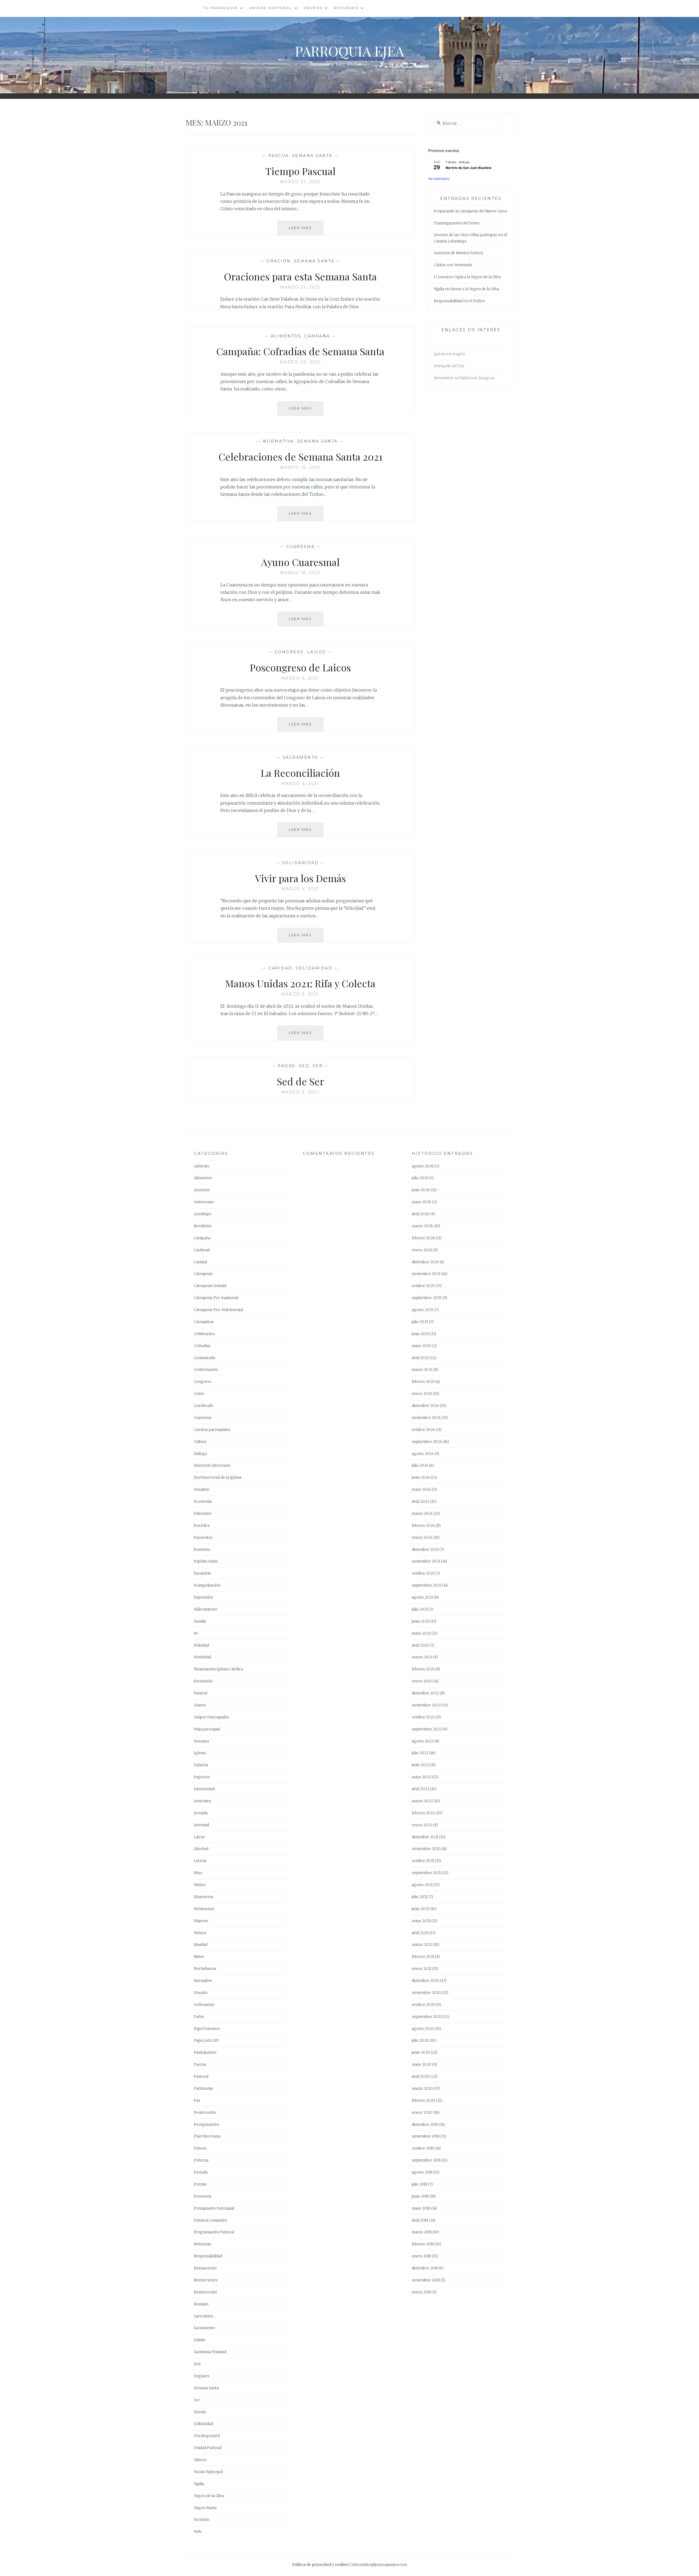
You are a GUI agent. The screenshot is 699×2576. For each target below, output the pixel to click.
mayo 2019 (421, 2208)
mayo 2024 (421, 1489)
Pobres (200, 2148)
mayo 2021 (421, 1921)
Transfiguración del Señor (457, 223)
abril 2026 (420, 1214)
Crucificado (204, 1406)
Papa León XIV (206, 2040)
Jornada (201, 1813)
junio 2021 (420, 1909)
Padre (287, 1066)
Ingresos (202, 1777)
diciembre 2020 (426, 1981)
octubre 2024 (423, 1430)
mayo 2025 (421, 1346)
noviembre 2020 (426, 1993)
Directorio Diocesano (212, 1465)
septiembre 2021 (426, 1873)
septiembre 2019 (426, 2160)
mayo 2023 (421, 1633)
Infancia (201, 1765)
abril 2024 (420, 1502)
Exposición (203, 1597)
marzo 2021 (422, 1945)
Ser (318, 1066)
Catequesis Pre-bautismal (216, 1298)
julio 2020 (420, 2040)
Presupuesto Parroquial (214, 2208)
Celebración (204, 1334)
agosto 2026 (423, 1166)
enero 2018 (422, 2292)
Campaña (317, 336)
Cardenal (202, 1250)
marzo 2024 (422, 1514)
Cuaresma (300, 547)
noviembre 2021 (426, 1849)
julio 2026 (420, 1178)
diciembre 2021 (425, 1837)
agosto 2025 (423, 1310)
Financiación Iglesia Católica (218, 1669)
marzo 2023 (422, 1657)
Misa (198, 1873)
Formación (203, 1681)
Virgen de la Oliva (209, 2496)
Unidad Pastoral (271, 8)
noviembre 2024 (426, 1418)
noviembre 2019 (426, 2136)
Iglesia (200, 1753)
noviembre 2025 (426, 1274)
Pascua (279, 156)
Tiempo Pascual (300, 171)
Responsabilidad (208, 2256)
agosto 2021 (422, 1885)
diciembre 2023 (425, 1550)
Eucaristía (202, 1573)
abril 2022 (420, 1789)
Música (200, 1933)
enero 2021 (422, 1969)
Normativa (279, 441)
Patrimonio (204, 2089)
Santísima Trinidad (210, 2352)
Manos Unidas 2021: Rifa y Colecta (300, 983)
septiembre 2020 (427, 2017)
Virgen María (205, 2508)
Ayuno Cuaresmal (300, 562)
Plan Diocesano (207, 2136)
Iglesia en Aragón (449, 354)
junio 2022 (421, 1765)
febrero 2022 (423, 1813)
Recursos (346, 8)
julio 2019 (420, 2184)
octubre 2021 (423, 1861)
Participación (205, 2052)
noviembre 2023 (426, 1561)
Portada (201, 2172)
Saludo (200, 2340)
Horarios (202, 1741)
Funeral (201, 1693)
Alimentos (286, 336)
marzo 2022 (422, 1801)
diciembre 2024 (425, 1406)
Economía (203, 1502)
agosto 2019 (422, 2172)
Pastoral (201, 2076)
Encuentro (203, 1538)
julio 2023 (420, 1609)
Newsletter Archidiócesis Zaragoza (464, 378)
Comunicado (205, 1358)
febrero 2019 (423, 2244)
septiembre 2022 (427, 1729)
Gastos (200, 1705)
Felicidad (201, 1645)
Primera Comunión (210, 2220)
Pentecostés (205, 2113)
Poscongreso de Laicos (300, 667)
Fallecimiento (206, 1609)
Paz (197, 2101)
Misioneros (204, 1897)
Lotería (200, 1861)
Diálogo (201, 1454)
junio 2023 (420, 1621)
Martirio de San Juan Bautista (469, 168)
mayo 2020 (422, 2064)
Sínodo (200, 2412)
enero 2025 (422, 1394)
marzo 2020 (422, 2089)
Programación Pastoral (214, 2232)
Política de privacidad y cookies (320, 2565)
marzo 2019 (422, 2232)
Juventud (202, 1825)
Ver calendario (439, 178)
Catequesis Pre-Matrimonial (218, 1310)
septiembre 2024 (427, 1442)
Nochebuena (205, 1969)
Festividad (202, 1657)
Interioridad (204, 1789)
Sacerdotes (204, 2316)
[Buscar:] (466, 124)
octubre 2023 (423, 1573)
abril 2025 (420, 1358)
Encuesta (202, 1550)
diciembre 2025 (425, 1262)
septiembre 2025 (427, 1298)
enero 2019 (421, 2256)
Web (198, 2532)
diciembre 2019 (425, 2125)
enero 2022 (422, 1825)
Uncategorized (207, 2436)
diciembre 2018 (425, 2268)
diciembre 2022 (425, 1693)
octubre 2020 (423, 2005)
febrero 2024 (423, 1526)
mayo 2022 (421, 1777)
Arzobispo (203, 1214)
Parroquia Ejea (349, 51)
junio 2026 (421, 1190)
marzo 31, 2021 (300, 182)
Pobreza (201, 2160)
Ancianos (202, 1190)
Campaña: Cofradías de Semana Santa (300, 351)
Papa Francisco (207, 2029)
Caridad (280, 968)
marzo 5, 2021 (300, 889)
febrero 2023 (423, 1669)
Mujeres (201, 1921)
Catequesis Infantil (210, 1286)
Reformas (202, 2244)
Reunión (201, 2304)
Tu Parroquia (220, 8)
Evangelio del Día (449, 366)
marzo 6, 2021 (300, 678)
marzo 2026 (422, 1226)
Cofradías (202, 1346)
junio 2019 (420, 2196)
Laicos (317, 652)
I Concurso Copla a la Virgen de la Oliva (467, 277)
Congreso (289, 652)
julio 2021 (420, 1897)
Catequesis (203, 1274)
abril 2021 (420, 1933)
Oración (279, 261)
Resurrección (205, 2292)
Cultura (200, 1442)
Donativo (202, 1489)
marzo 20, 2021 (300, 362)
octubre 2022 (423, 1717)
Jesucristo (202, 1801)
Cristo (199, 1394)
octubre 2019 (423, 2148)
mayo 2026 (421, 1202)
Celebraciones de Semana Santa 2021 (300, 456)
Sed (304, 1066)
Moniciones (204, 1909)
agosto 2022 (423, 1741)
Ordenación (204, 2005)
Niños (199, 1957)
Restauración (205, 2268)
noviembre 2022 (426, 1705)
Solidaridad (300, 863)
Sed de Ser (300, 1081)
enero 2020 (422, 2113)
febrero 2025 (423, 1382)
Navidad (201, 1945)
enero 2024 (422, 1538)
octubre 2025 (423, 1286)
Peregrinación (206, 2125)
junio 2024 (421, 1477)
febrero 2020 (423, 2101)
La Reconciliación (300, 773)
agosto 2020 (423, 2029)
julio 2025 (420, 1322)
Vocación (202, 2520)
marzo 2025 (422, 1370)
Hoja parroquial (207, 1729)
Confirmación (206, 1370)
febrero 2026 (423, 1238)
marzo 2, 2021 (300, 1092)
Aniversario (204, 1202)
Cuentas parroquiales (212, 1430)
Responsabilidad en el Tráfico (460, 301)
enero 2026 (422, 1250)
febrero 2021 (423, 1957)
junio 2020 (421, 2052)
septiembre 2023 (426, 1585)
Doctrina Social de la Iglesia (218, 1477)
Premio (200, 2184)
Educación (203, 1514)
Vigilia (199, 2484)
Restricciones (206, 2280)
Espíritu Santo (206, 1561)
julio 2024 (420, 1465)
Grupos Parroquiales (211, 1717)
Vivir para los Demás (300, 878)
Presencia (203, 2196)
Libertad (201, 1849)
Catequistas (204, 1322)
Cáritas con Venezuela (453, 265)
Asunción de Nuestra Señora (458, 253)
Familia (200, 1621)
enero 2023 (422, 1681)
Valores (200, 2460)
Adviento (202, 1166)
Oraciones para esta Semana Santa (300, 276)
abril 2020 (421, 2076)
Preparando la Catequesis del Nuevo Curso (470, 211)
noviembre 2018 (426, 2280)
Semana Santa (312, 156)
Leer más (306, 230)
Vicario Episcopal (208, 2472)
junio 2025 (421, 1334)
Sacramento (300, 757)
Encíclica (202, 1526)
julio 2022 (420, 1753)
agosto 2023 (422, 1597)
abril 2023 (420, 1645)
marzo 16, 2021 (300, 467)
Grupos (313, 8)
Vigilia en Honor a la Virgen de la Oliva (467, 289)
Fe (196, 1633)
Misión (200, 1885)
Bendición (203, 1226)
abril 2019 (420, 2220)
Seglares (202, 2376)
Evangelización (207, 1585)
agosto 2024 (423, 1454)
